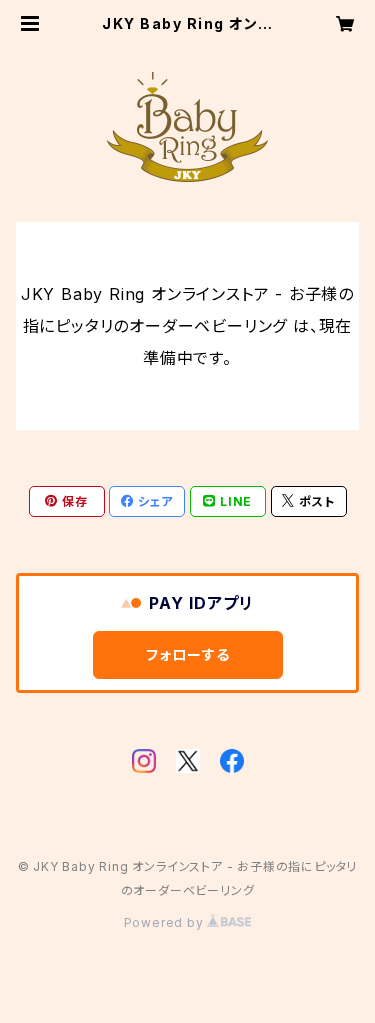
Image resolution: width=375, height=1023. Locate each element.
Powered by (166, 922)
